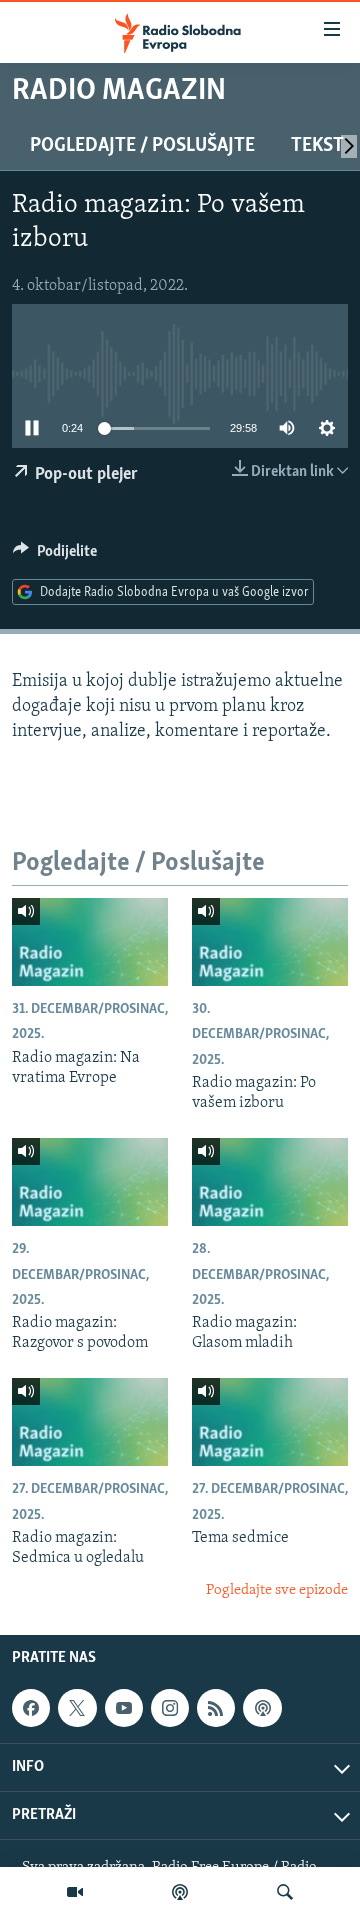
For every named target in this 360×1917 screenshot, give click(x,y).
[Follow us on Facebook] (31, 1708)
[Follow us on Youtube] (124, 1708)
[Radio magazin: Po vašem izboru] (270, 942)
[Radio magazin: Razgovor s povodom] (90, 1182)
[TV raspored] (262, 1708)
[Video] (75, 1892)
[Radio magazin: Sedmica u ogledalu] (90, 1422)
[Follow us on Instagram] (170, 1708)
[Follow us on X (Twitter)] (77, 1708)
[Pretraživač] (285, 1892)
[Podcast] (180, 1892)
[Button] (55, 556)
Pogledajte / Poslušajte (142, 146)
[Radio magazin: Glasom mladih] (270, 1182)
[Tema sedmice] (270, 1422)
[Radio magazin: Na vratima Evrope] (90, 942)
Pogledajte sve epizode (277, 1590)
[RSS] (216, 1708)
